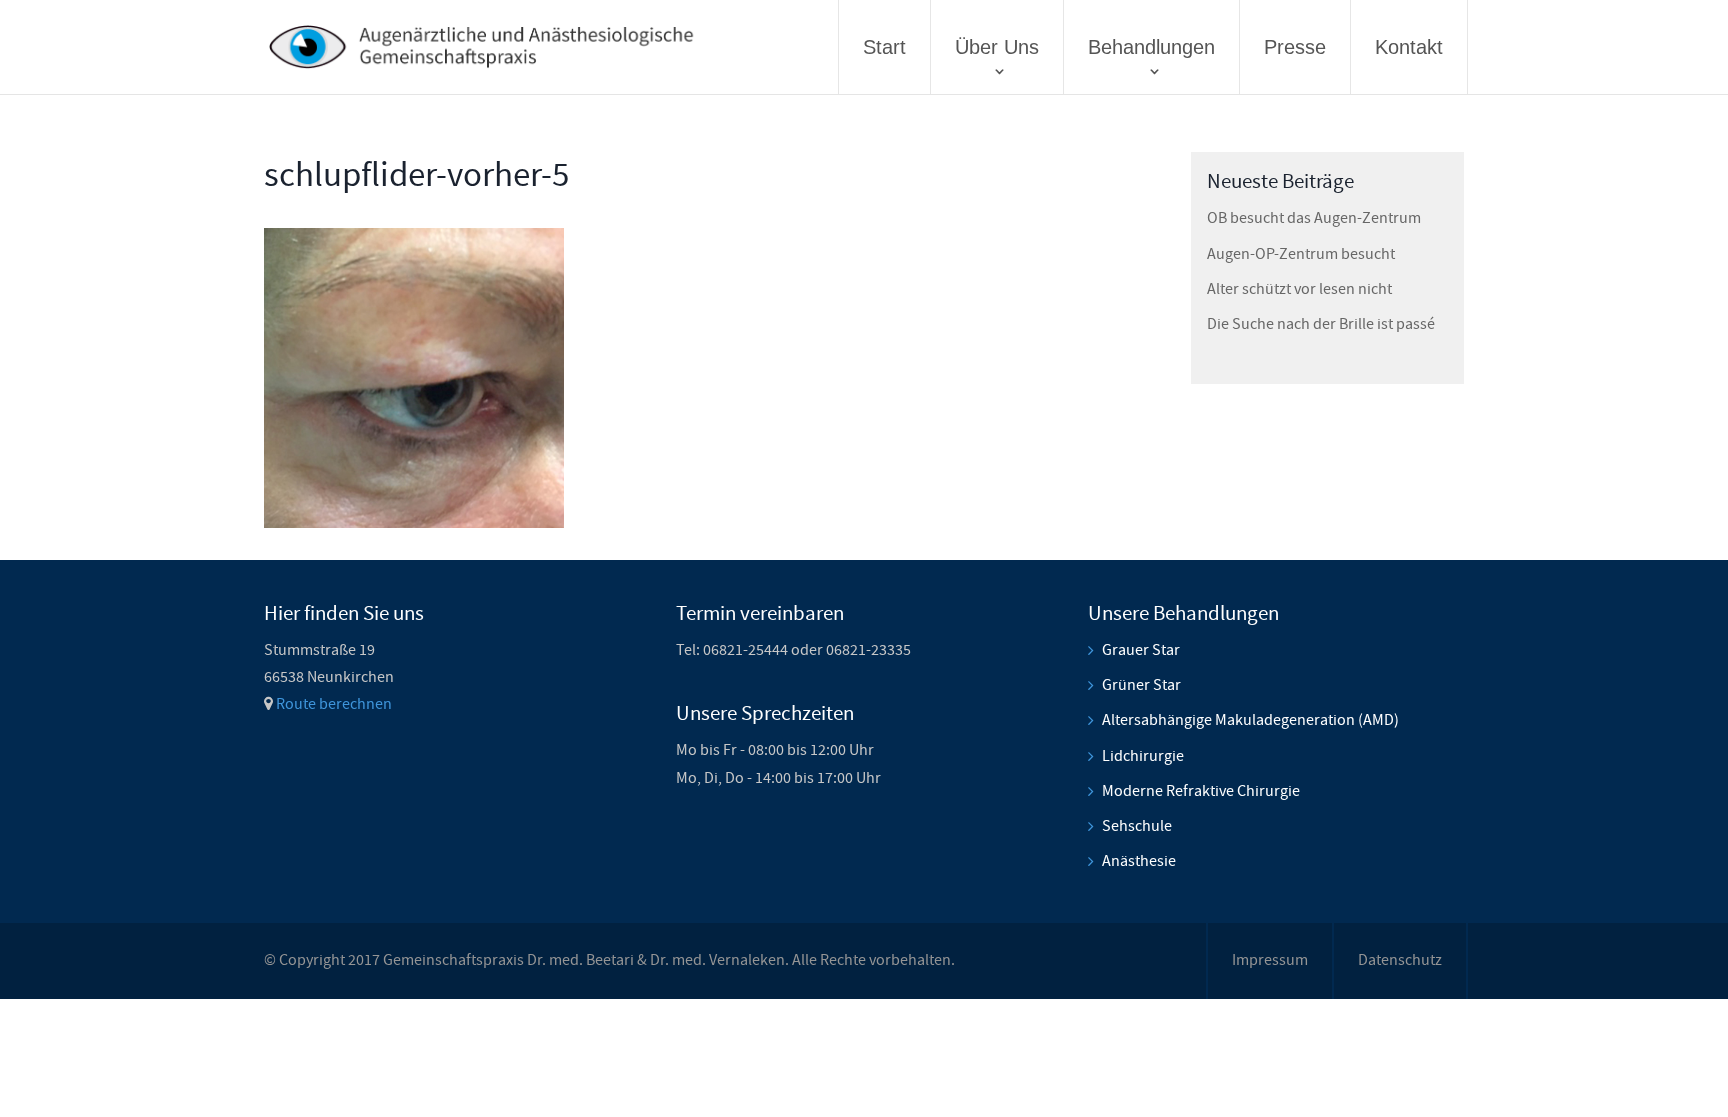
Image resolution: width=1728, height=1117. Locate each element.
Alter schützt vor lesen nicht (1299, 289)
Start (884, 47)
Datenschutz (1400, 960)
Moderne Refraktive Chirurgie (1201, 791)
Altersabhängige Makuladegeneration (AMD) (1250, 720)
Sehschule (1137, 826)
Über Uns (997, 47)
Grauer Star (1141, 650)
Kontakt (1409, 47)
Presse (1295, 47)
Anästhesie (1139, 861)
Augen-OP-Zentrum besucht (1301, 254)
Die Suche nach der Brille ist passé (1321, 324)
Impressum (1270, 960)
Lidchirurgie (1143, 756)
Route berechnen (334, 704)
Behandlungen (1151, 47)
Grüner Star (1141, 685)
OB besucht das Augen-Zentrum (1314, 218)
